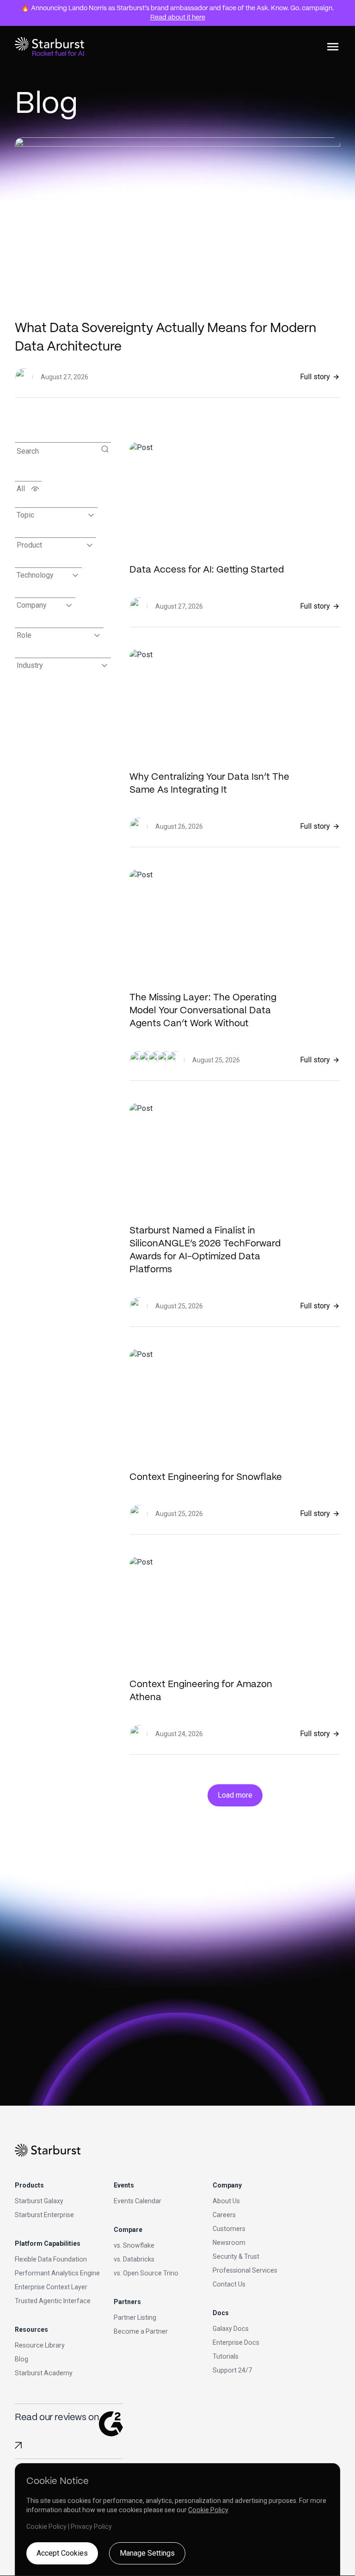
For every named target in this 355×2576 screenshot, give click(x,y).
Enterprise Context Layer (51, 2287)
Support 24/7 (232, 2370)
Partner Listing (135, 2317)
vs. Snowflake (134, 2245)
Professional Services (245, 2270)
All (21, 489)
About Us (226, 2201)
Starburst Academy (44, 2373)
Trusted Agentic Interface (53, 2301)
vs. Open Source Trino (146, 2273)
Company (32, 605)
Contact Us (229, 2284)
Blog (21, 2359)
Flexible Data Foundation (51, 2259)
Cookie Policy (208, 2510)
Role (24, 635)
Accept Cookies (62, 2553)
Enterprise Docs (236, 2342)
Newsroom (229, 2243)
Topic (25, 515)
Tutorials (226, 2356)
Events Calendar (138, 2201)
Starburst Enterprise (44, 2215)
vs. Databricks (134, 2259)
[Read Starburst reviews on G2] (18, 2445)
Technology (35, 575)
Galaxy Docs (231, 2329)
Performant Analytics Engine (57, 2273)
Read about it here (178, 18)
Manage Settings (147, 2553)
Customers (229, 2229)
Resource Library (40, 2345)
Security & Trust (236, 2256)
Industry (30, 665)
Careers (224, 2215)
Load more (235, 1795)
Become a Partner (141, 2331)
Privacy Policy (91, 2527)
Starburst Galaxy (39, 2201)
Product (29, 545)
